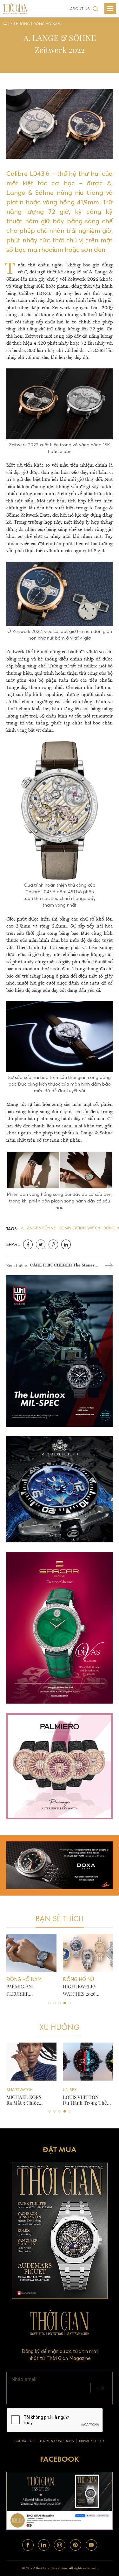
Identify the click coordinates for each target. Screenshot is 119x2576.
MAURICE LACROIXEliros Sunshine (84, 2100)
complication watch (79, 1228)
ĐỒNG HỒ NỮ (76, 2090)
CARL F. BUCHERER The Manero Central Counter (63, 1266)
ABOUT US (80, 9)
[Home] (5, 24)
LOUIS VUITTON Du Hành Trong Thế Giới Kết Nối (28, 2100)
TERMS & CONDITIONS (57, 2441)
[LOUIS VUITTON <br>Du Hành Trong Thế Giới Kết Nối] (31, 2062)
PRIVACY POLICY (92, 2441)
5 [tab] (70, 2003)
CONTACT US (24, 2441)
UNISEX (13, 2090)
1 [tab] (50, 2003)
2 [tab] (55, 2003)
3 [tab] (60, 2003)
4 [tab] (65, 2003)
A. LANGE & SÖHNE (38, 1228)
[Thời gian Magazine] (15, 8)
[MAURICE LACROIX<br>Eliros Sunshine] (88, 2062)
